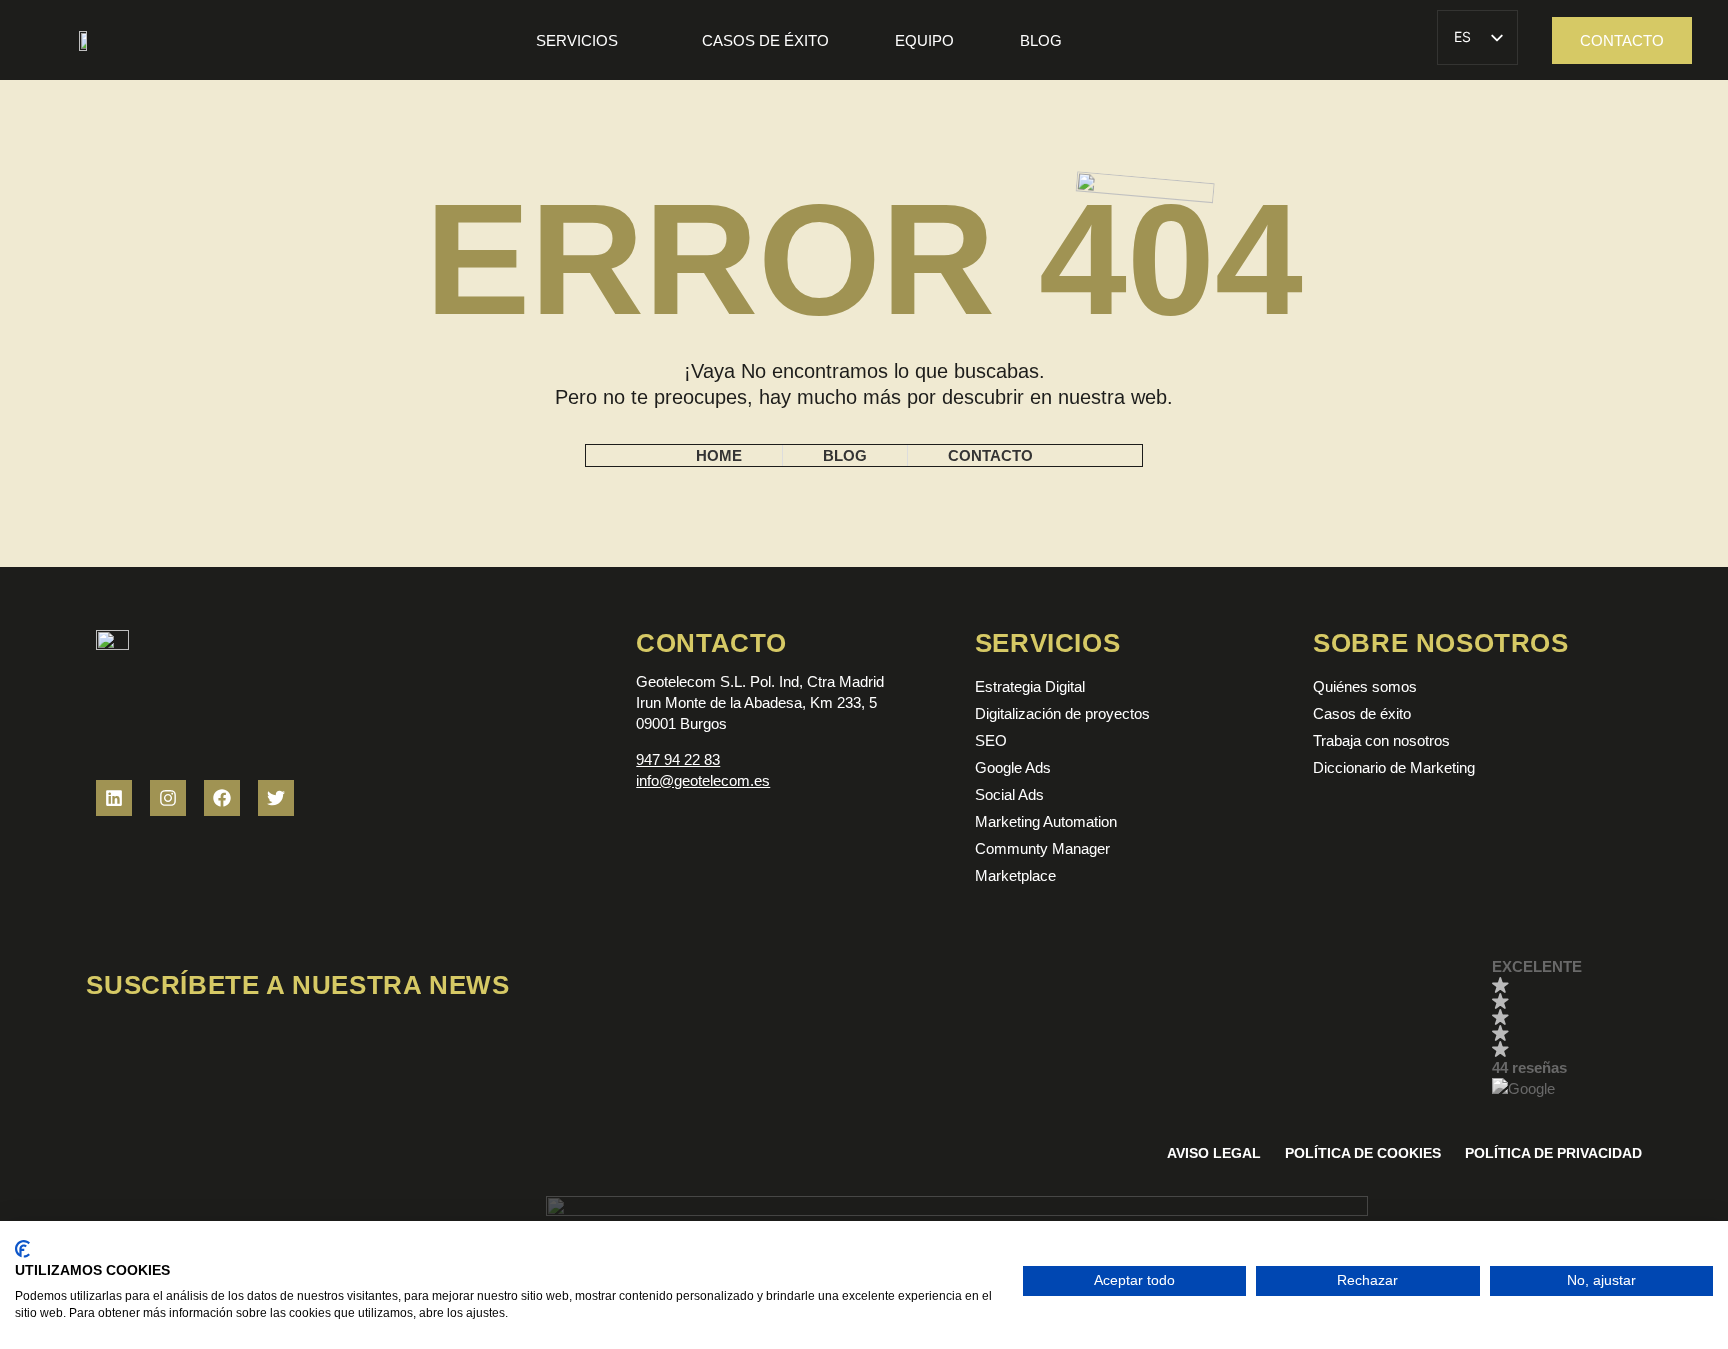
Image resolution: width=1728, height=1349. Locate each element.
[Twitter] (276, 798)
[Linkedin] (114, 798)
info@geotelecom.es (703, 780)
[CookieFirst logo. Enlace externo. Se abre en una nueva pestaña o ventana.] (22, 1249)
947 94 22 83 (678, 759)
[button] (1567, 1029)
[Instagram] (168, 798)
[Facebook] (222, 798)
